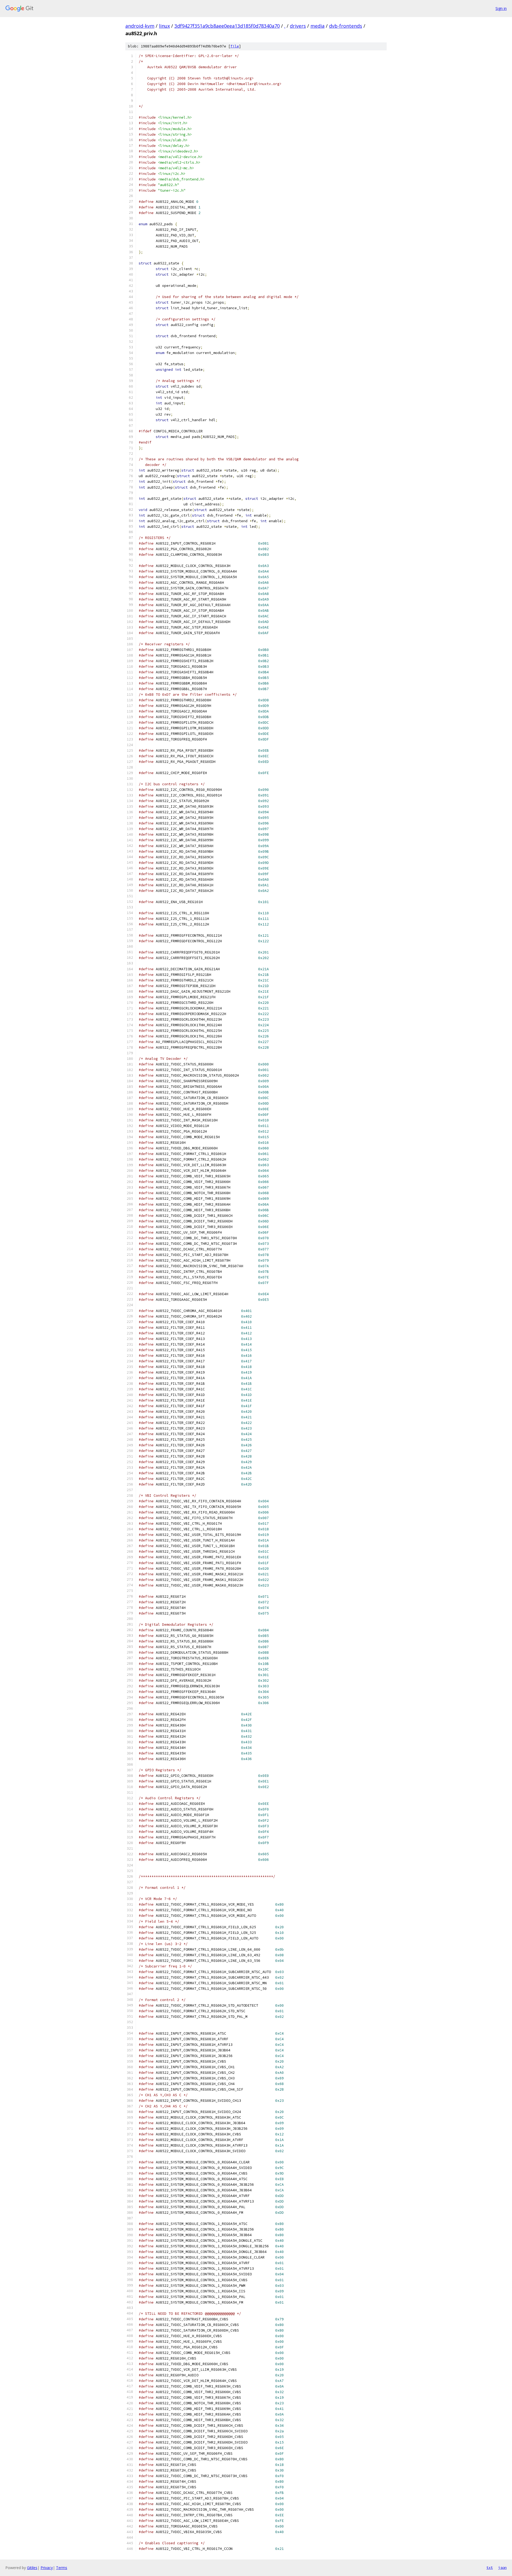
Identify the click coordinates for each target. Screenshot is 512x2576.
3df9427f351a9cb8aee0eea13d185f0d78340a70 (227, 26)
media (317, 26)
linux (164, 26)
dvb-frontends (346, 26)
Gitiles (32, 2568)
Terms (62, 2568)
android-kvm (140, 26)
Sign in (501, 8)
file (235, 46)
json (502, 2567)
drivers (298, 26)
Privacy (47, 2568)
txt (490, 2567)
